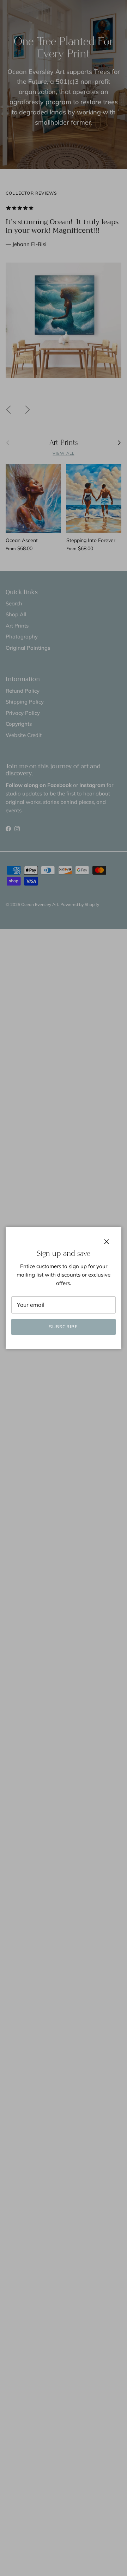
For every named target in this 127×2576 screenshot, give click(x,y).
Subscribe (63, 1327)
